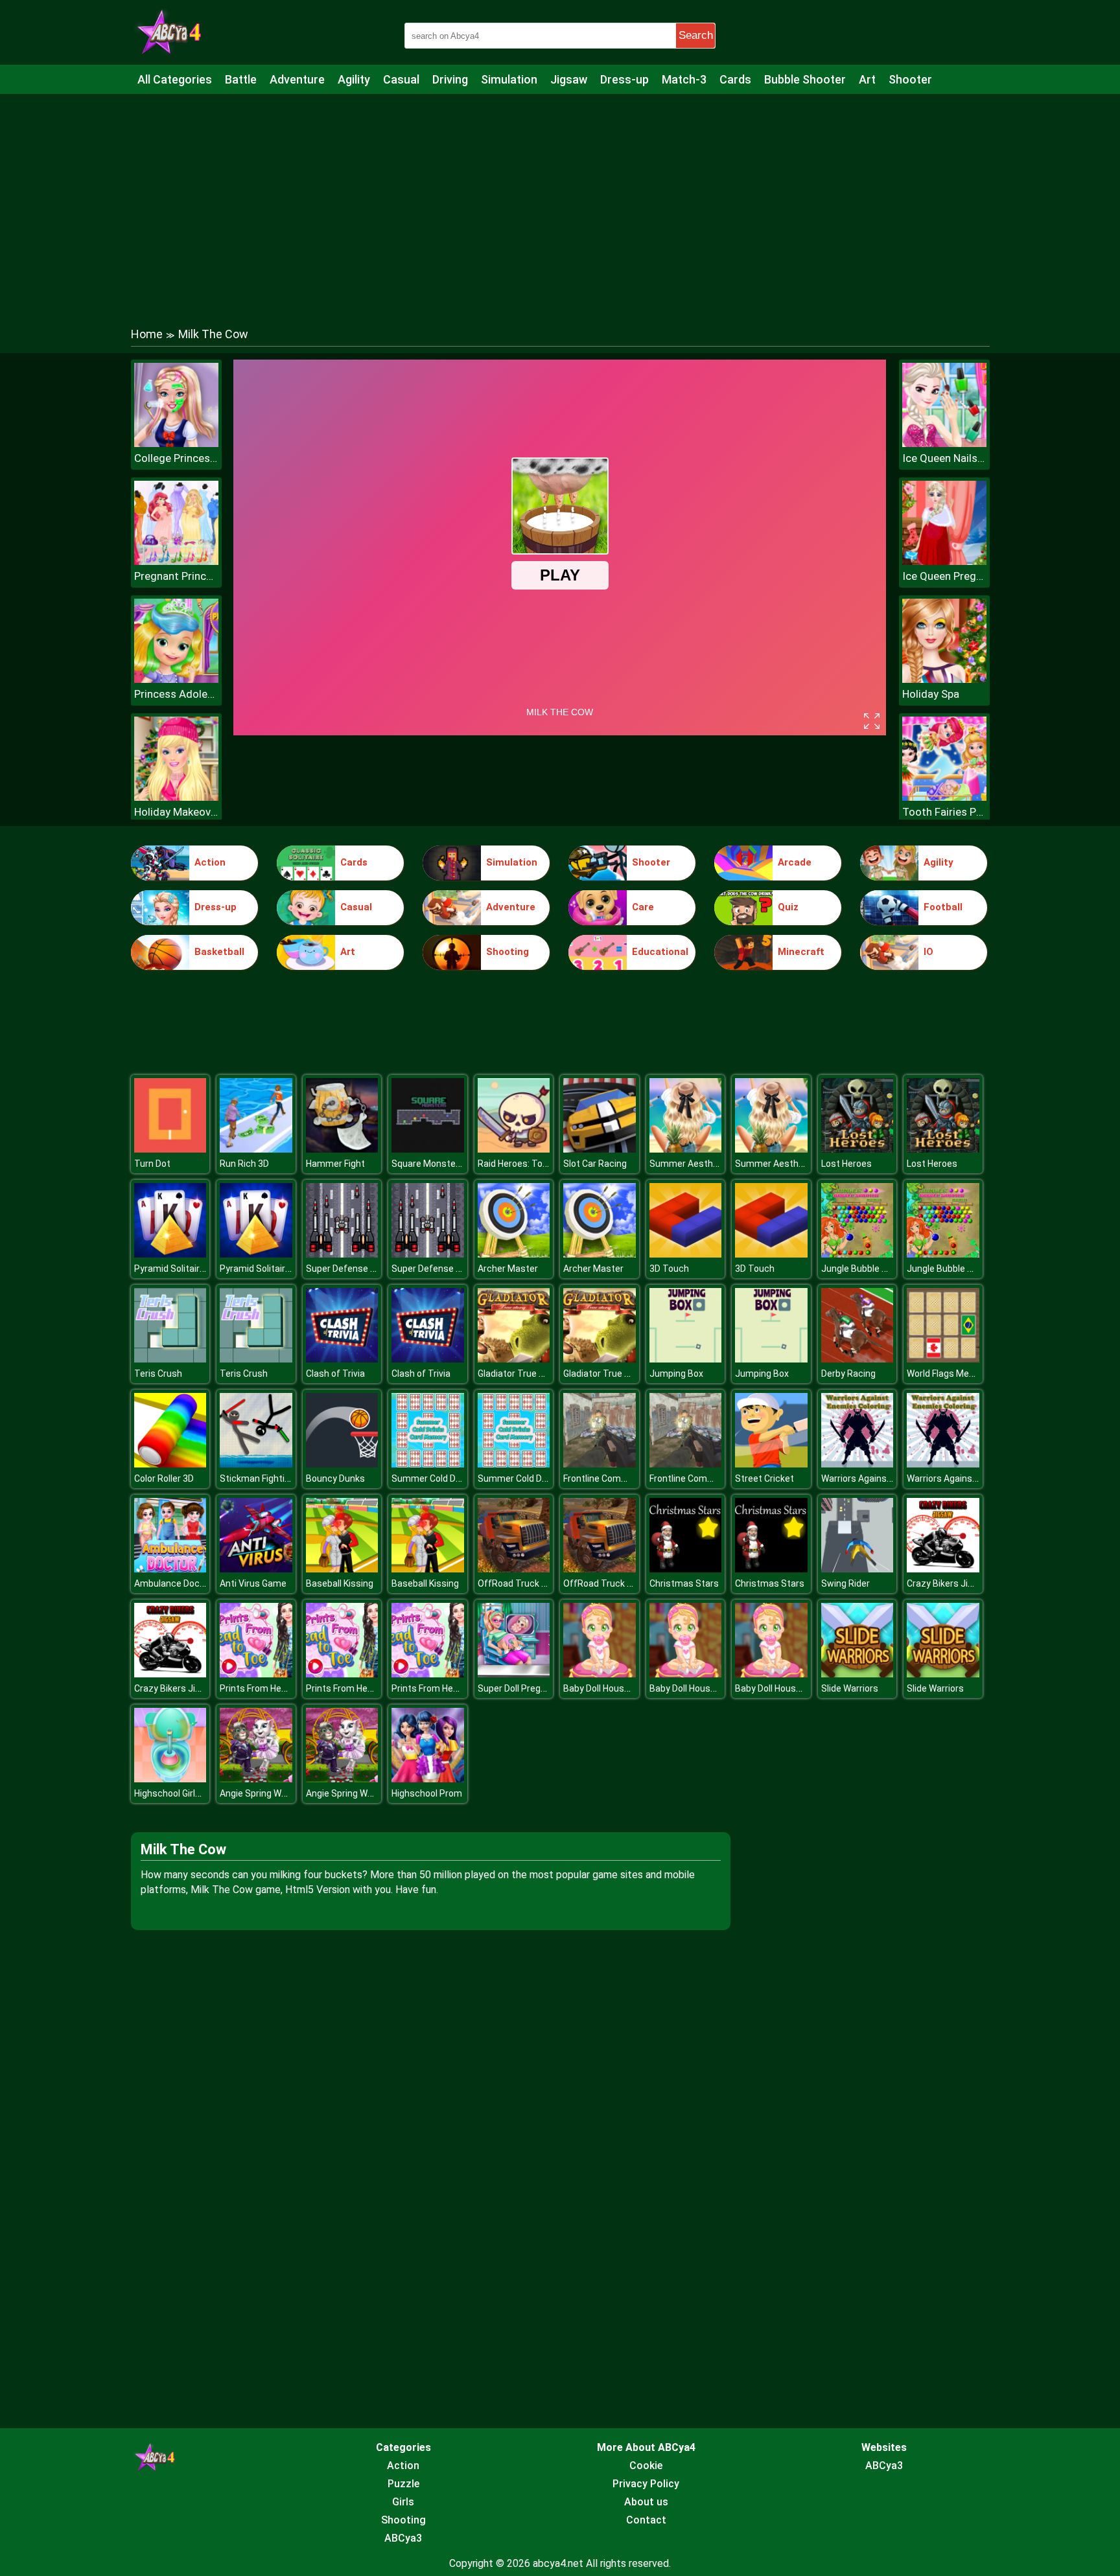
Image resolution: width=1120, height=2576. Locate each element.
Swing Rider (846, 1583)
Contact (646, 2520)
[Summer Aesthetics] (686, 1149)
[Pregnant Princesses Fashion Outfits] (176, 561)
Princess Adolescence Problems (176, 694)
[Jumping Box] (686, 1359)
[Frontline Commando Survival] (600, 1464)
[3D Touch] (686, 1254)
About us (646, 2502)
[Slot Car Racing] (600, 1149)
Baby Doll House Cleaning (615, 1688)
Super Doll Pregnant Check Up (539, 1688)
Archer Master (508, 1269)
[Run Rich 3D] (256, 1149)
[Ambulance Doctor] (170, 1569)
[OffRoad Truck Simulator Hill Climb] (514, 1569)
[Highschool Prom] (428, 1779)
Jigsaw (569, 79)
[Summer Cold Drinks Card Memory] (428, 1464)
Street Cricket (764, 1478)
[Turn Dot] (170, 1149)
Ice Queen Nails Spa (944, 458)
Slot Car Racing (595, 1164)
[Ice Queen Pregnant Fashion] (944, 561)
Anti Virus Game (253, 1583)
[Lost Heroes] (857, 1149)
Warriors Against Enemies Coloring (893, 1478)
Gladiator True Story (519, 1374)
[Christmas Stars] (686, 1569)
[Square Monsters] (428, 1149)
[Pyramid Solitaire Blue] (170, 1254)
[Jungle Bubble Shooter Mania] (857, 1254)
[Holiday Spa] (944, 679)
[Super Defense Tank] (342, 1254)
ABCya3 (403, 2538)
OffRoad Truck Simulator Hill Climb (549, 1583)
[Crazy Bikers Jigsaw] (943, 1569)
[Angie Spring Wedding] (256, 1779)
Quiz (788, 907)
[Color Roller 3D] (170, 1464)
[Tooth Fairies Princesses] (944, 797)
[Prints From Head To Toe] (256, 1674)
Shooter (910, 79)
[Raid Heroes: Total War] (514, 1149)
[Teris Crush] (170, 1359)
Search (696, 35)
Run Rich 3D (244, 1164)
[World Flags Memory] (943, 1359)
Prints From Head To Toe (271, 1688)
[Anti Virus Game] (256, 1569)
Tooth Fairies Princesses (944, 812)
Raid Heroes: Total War (525, 1164)
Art (867, 79)
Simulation (509, 79)
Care (643, 907)
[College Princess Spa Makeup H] (176, 443)
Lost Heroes (846, 1164)
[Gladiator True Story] (514, 1359)
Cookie (646, 2466)
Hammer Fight (335, 1164)
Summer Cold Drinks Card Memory (462, 1478)
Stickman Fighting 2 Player (275, 1478)
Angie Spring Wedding (264, 1793)
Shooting (507, 952)
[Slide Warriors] (857, 1674)
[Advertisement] (560, 198)
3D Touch (669, 1269)
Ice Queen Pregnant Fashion (944, 576)
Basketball (219, 952)
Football (943, 907)
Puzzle (403, 2484)
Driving (450, 79)
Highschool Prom (427, 1793)
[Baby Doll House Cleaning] (600, 1674)
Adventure (297, 79)
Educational (660, 952)
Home (147, 334)
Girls (403, 2502)
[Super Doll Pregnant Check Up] (514, 1674)
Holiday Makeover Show (176, 812)
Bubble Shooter (805, 79)
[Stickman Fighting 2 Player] (256, 1464)
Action (210, 862)
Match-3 (684, 79)
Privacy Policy (646, 2484)
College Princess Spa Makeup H (176, 458)
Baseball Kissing (340, 1583)
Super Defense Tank (348, 1269)
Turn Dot (152, 1164)
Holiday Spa (931, 694)
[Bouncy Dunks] (342, 1464)
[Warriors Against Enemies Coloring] (857, 1464)
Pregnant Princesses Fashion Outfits (176, 576)
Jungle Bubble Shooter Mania (882, 1269)
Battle (241, 79)
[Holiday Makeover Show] (176, 797)
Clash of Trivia (335, 1374)
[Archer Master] (514, 1254)
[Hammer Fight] (342, 1149)
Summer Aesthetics (692, 1164)
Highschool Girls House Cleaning (200, 1793)
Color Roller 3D (164, 1478)
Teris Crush (158, 1374)
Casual (401, 79)
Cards (735, 79)
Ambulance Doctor (173, 1583)
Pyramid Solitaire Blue (180, 1269)
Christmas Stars (684, 1583)
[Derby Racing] (857, 1359)
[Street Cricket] (771, 1464)
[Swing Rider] (857, 1569)
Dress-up (624, 79)
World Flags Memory (949, 1374)
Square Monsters (428, 1164)
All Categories (175, 79)
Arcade (795, 862)
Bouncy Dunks (335, 1478)
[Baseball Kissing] (342, 1569)
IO (928, 952)
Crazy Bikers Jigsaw (949, 1583)
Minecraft (801, 952)
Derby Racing (848, 1374)
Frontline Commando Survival (624, 1478)
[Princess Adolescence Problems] (176, 679)
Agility (354, 79)
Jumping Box (676, 1374)
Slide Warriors (850, 1688)
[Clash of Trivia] (342, 1359)
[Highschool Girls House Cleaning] (170, 1779)
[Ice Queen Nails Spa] (944, 443)
